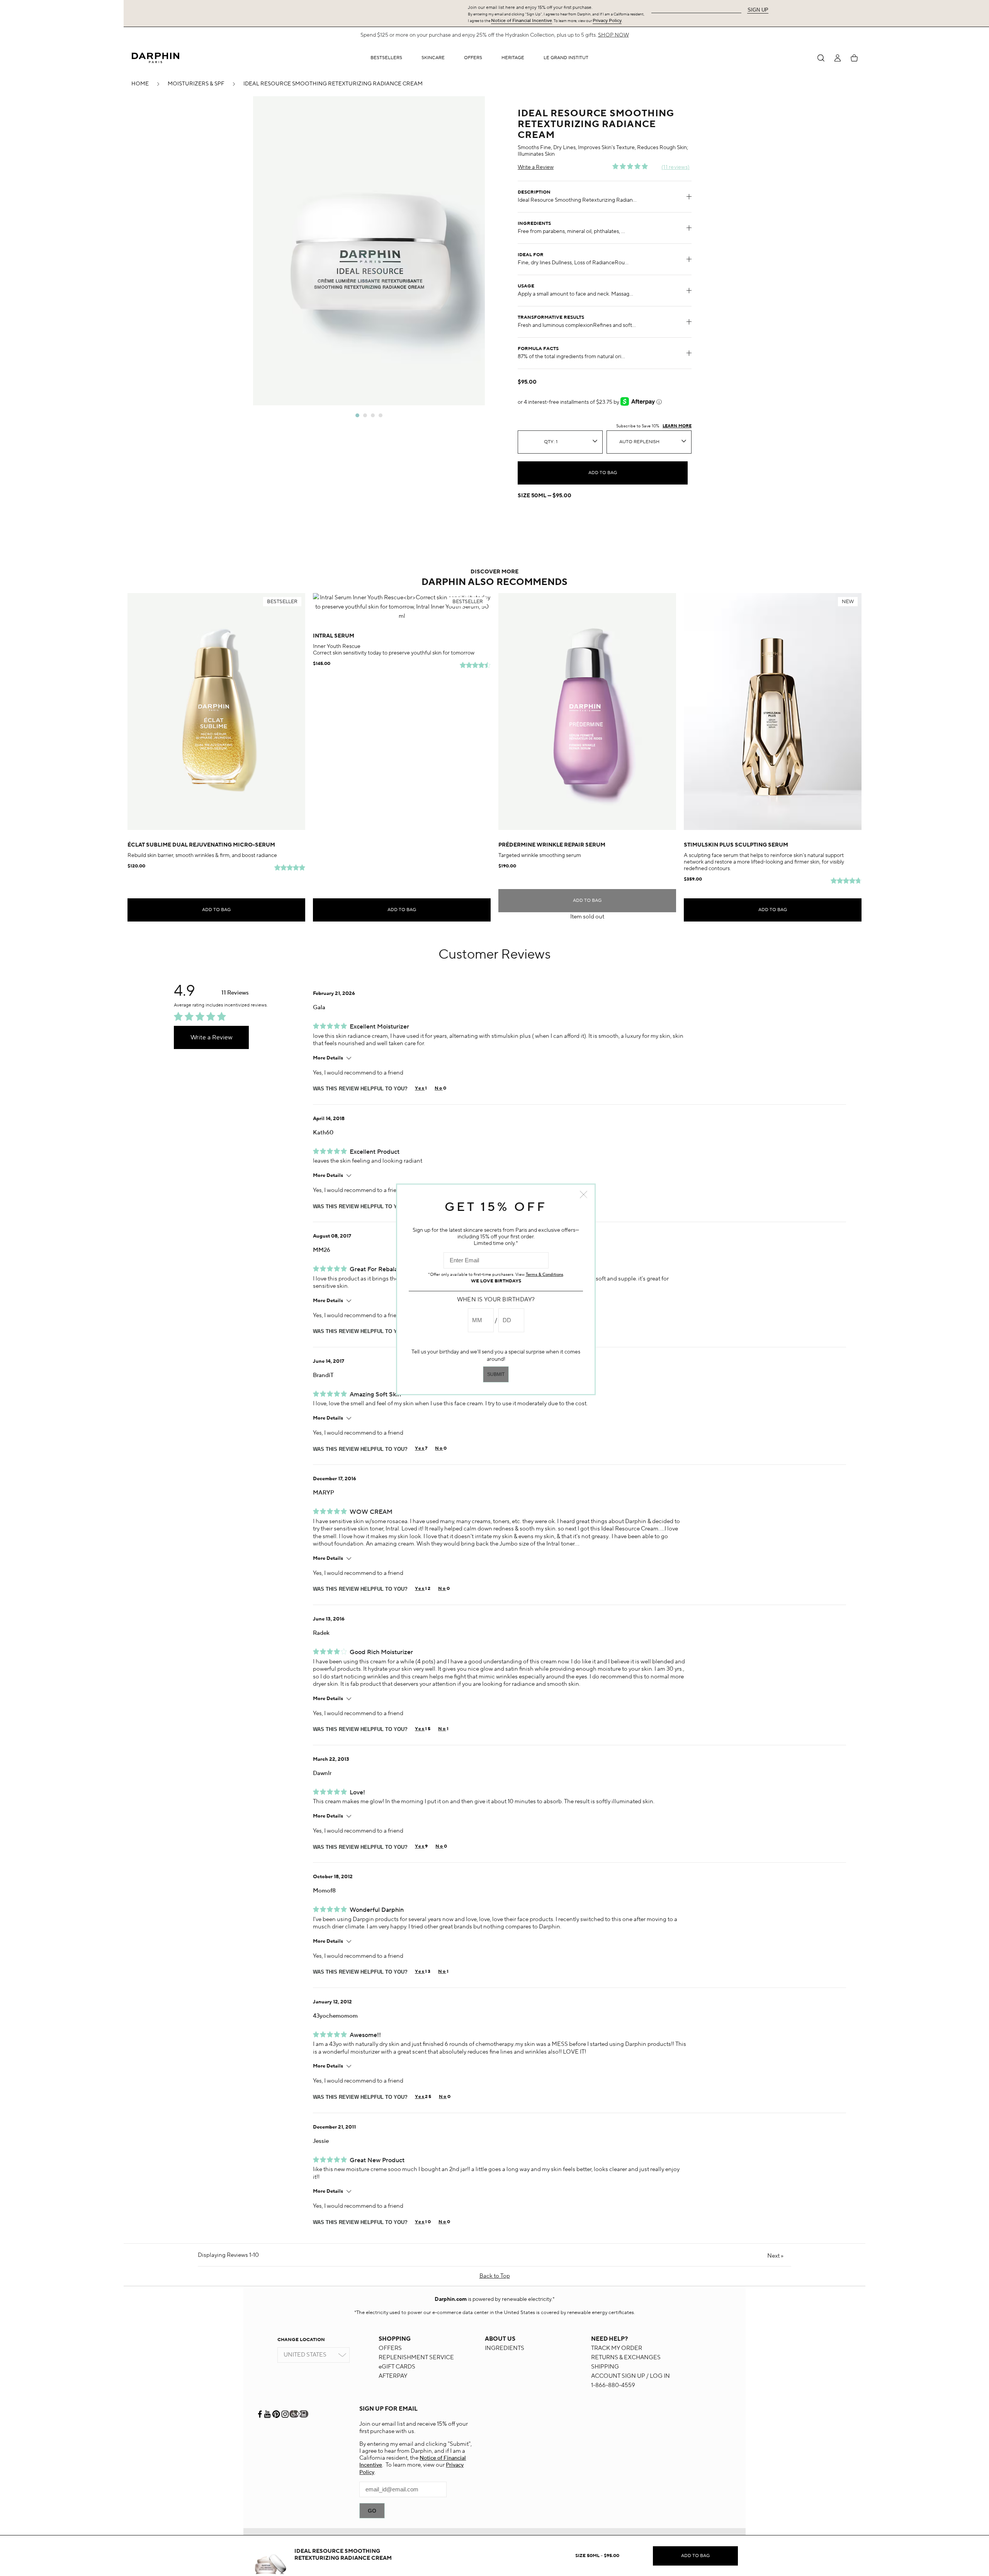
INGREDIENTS (505, 2348)
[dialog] (821, 58)
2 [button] (365, 415)
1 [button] (357, 415)
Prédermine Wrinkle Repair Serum (552, 845)
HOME (140, 84)
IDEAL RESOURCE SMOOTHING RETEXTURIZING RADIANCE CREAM (333, 84)
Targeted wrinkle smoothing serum (540, 855)
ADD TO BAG (603, 473)
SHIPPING (605, 2367)
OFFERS (390, 2348)
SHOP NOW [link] (613, 35)
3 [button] (373, 415)
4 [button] (381, 415)
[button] (433, 58)
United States (305, 2355)
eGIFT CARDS (397, 2367)
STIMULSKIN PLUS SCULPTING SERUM (736, 845)
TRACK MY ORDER (617, 2348)
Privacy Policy (607, 21)
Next (775, 2256)
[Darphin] (155, 58)
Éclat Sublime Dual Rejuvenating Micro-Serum (201, 845)
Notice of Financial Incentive (522, 21)
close (584, 1194)
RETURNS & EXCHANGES (626, 2358)
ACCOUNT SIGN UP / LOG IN (630, 2376)
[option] (369, 251)
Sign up (758, 10)
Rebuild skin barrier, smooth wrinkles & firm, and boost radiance (202, 855)
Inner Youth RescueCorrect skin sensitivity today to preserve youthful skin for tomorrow (394, 650)
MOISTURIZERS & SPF (196, 84)
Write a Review (536, 167)
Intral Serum (334, 636)
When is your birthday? (496, 1300)
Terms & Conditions (545, 1275)
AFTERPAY (393, 2376)
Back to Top (495, 2276)
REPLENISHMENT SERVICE (416, 2358)
